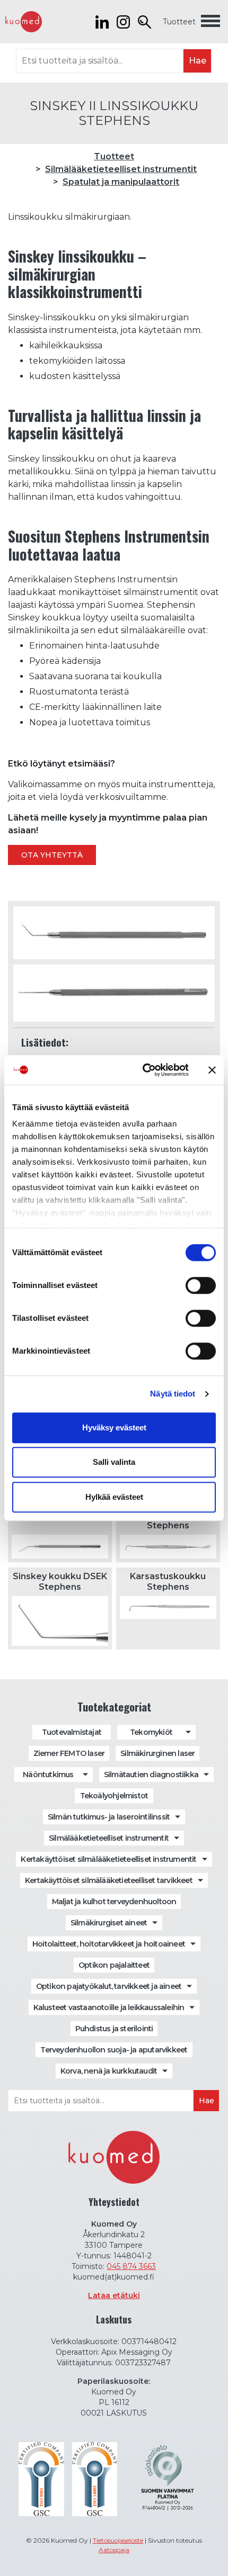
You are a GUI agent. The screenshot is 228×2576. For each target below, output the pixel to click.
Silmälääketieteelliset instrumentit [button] (109, 1838)
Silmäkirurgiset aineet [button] (109, 1923)
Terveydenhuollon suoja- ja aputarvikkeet (114, 2050)
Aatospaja (114, 2550)
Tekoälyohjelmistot (114, 1796)
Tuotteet (179, 22)
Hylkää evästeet (114, 1497)
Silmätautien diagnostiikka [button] (151, 1775)
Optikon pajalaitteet (114, 1965)
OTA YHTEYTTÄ (52, 855)
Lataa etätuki (114, 2295)
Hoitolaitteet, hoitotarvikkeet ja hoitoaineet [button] (109, 1944)
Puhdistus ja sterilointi (114, 2029)
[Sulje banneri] (212, 1070)
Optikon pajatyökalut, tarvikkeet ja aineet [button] (109, 1986)
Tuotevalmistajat (72, 1732)
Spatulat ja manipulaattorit (121, 182)
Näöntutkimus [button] (48, 1775)
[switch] (201, 1285)
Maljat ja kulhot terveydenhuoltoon (114, 1902)
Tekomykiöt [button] (151, 1732)
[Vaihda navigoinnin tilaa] (211, 22)
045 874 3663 (131, 2266)
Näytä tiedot (173, 1394)
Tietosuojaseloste (118, 2540)
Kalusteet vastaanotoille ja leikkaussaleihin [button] (109, 2007)
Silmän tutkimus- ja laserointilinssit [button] (109, 1817)
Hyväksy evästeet (114, 1427)
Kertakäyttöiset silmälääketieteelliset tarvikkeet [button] (109, 1880)
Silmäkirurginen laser (157, 1753)
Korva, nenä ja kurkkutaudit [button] (109, 2071)
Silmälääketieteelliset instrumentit (121, 169)
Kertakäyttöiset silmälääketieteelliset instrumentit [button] (108, 1859)
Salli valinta (114, 1462)
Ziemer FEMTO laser (69, 1753)
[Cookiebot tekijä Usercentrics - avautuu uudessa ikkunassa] (143, 1070)
